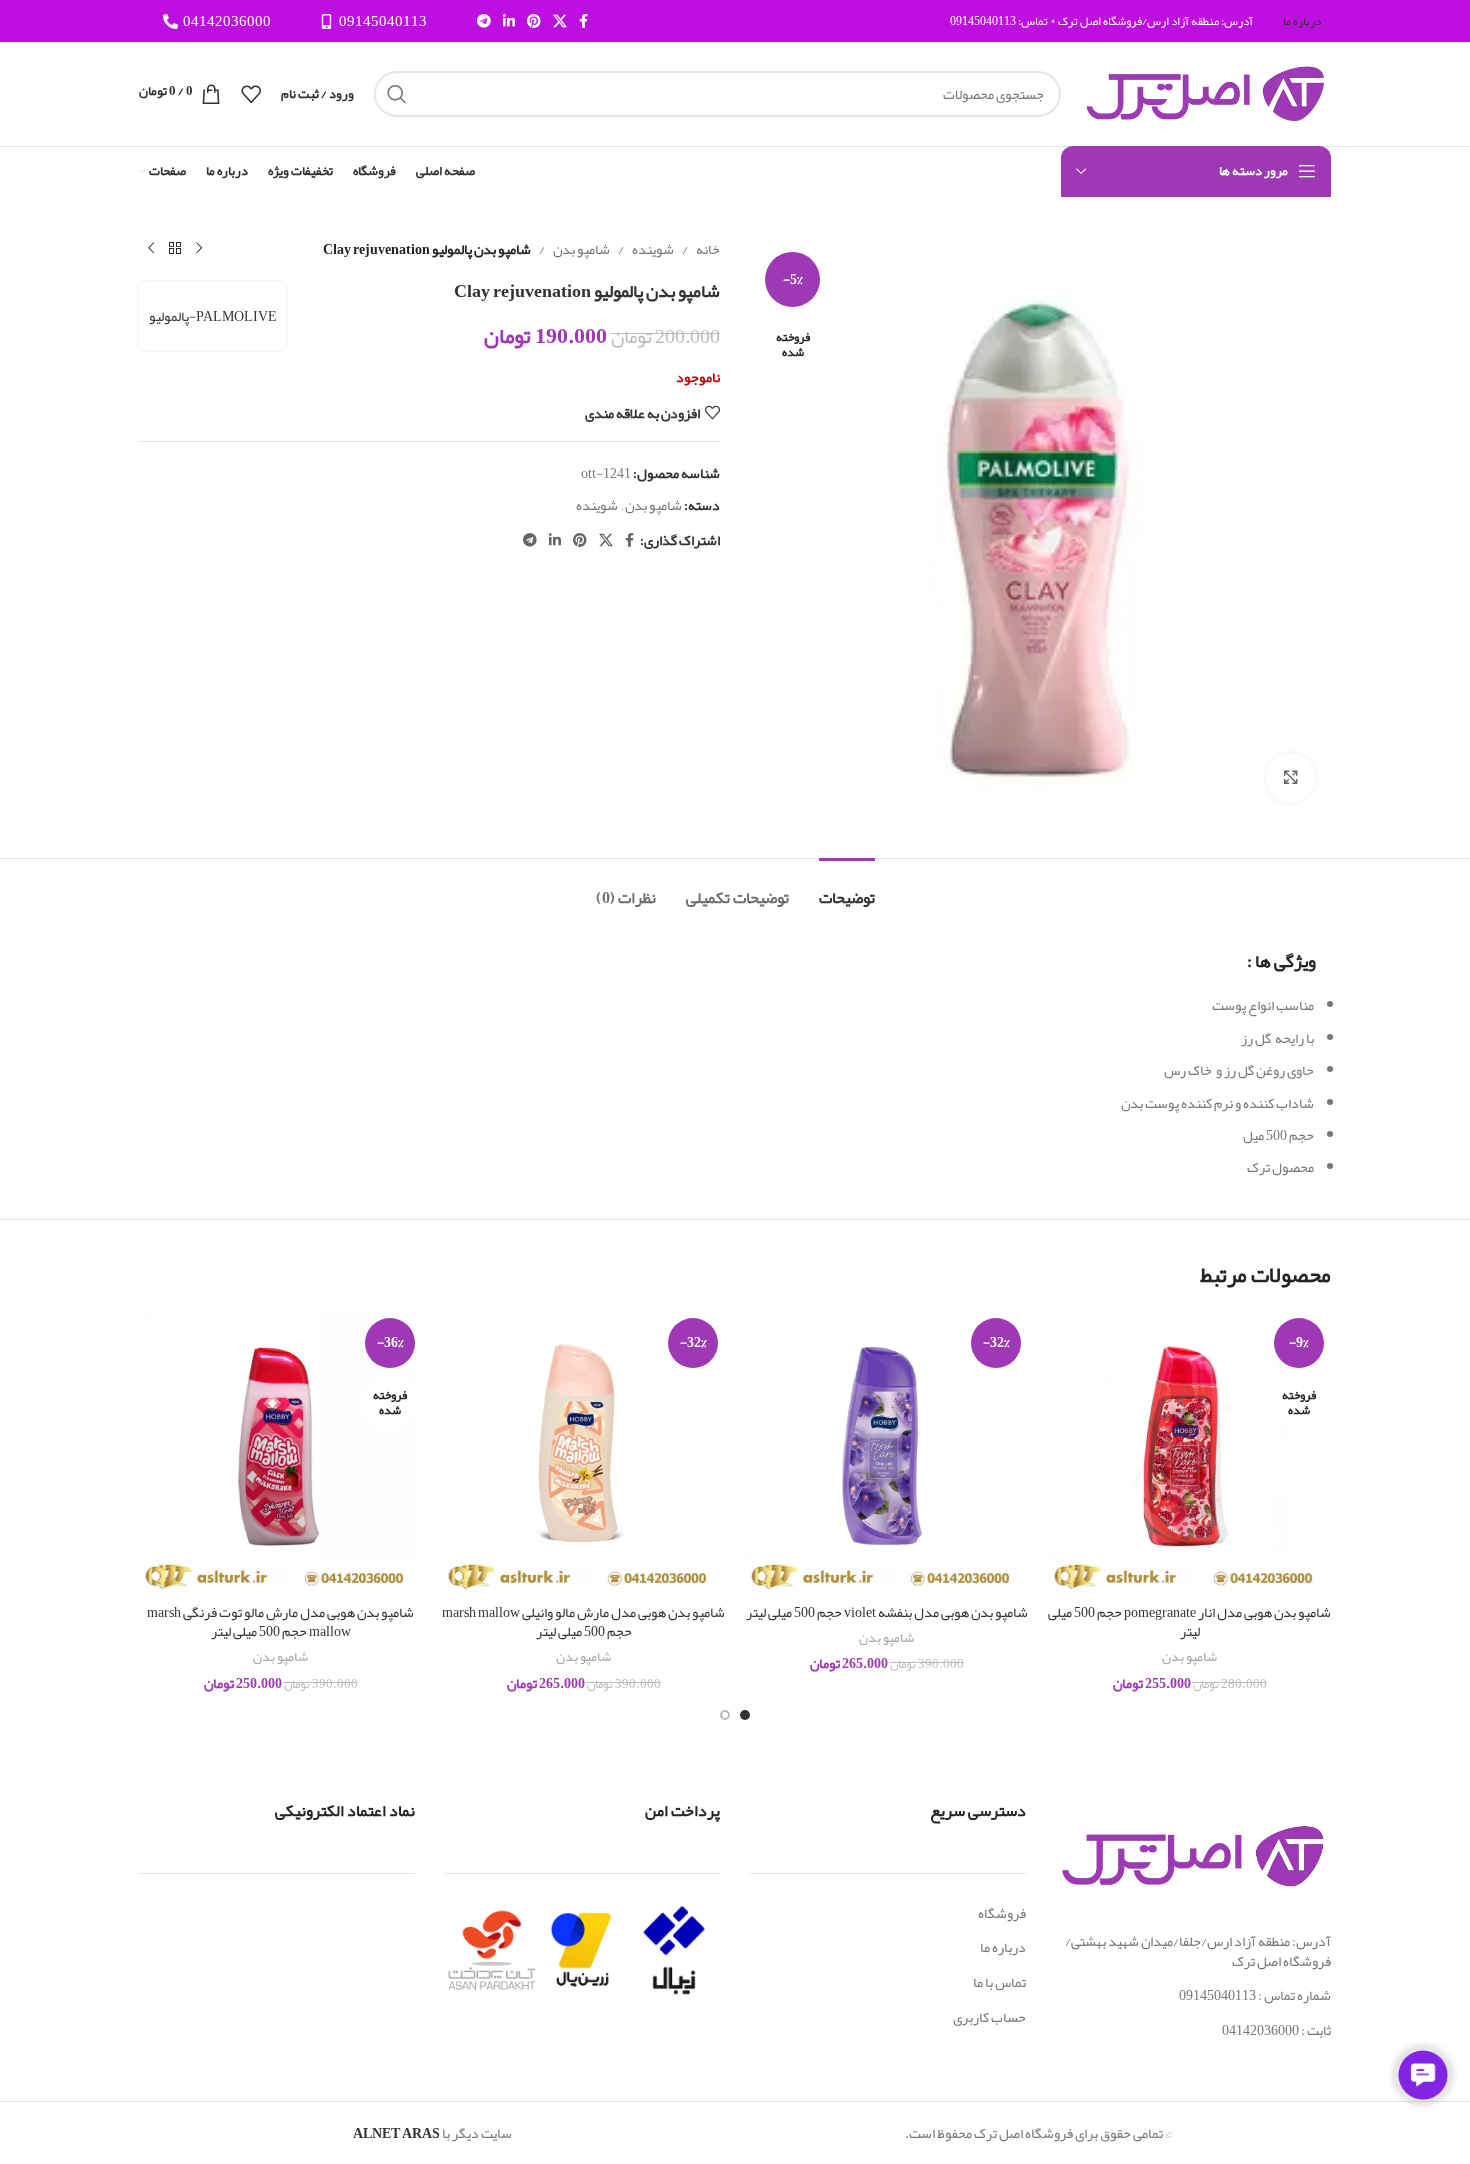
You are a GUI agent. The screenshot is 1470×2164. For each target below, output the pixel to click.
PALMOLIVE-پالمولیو (213, 316)
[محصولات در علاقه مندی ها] (251, 94)
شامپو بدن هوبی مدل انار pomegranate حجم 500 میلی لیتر (1189, 1622)
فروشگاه (1002, 1913)
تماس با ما (999, 1982)
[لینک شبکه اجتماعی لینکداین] (509, 21)
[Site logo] (1206, 98)
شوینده (653, 249)
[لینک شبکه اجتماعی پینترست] (534, 21)
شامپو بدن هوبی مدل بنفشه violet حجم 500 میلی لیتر (887, 1612)
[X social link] (560, 21)
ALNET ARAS (396, 2133)
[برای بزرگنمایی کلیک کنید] (1291, 778)
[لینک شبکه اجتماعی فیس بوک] (583, 21)
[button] (745, 1715)
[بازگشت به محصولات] (175, 249)
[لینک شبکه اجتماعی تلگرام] (484, 21)
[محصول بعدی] (151, 249)
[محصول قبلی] (199, 249)
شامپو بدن (581, 249)
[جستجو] (397, 94)
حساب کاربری (989, 2017)
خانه (708, 249)
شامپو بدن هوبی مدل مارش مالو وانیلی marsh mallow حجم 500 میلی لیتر (583, 1622)
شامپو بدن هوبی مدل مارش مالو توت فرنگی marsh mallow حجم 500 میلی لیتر (280, 1622)
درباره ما (1003, 1947)
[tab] (847, 888)
